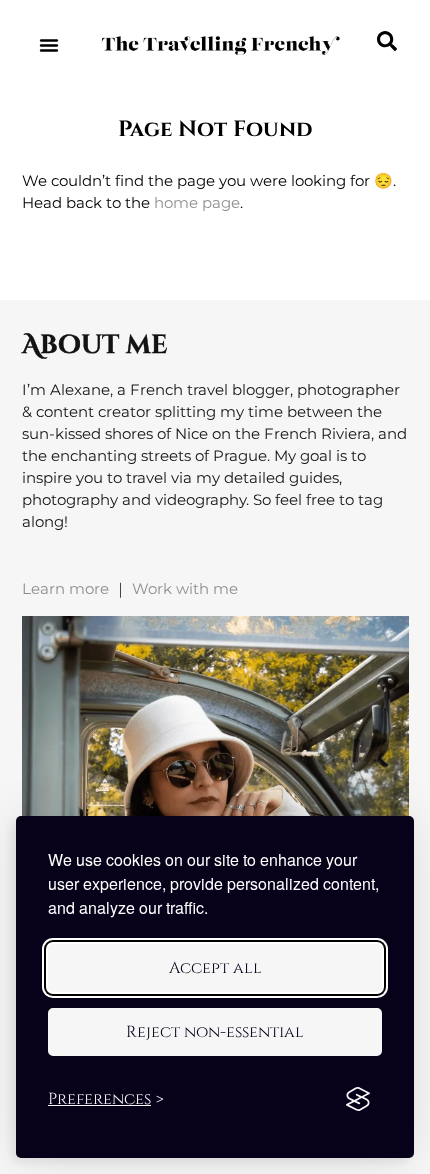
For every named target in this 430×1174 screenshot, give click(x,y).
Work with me (185, 588)
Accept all (215, 968)
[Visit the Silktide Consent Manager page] (358, 1099)
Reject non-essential (215, 1032)
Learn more (65, 588)
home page (197, 202)
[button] (48, 45)
